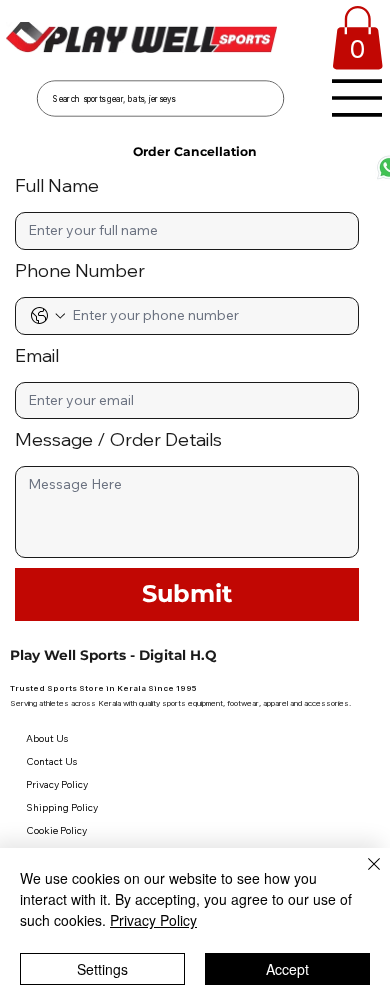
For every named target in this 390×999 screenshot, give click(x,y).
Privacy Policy (153, 920)
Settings (102, 969)
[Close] (362, 876)
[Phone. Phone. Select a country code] (48, 316)
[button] (357, 38)
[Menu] (357, 98)
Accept (287, 969)
